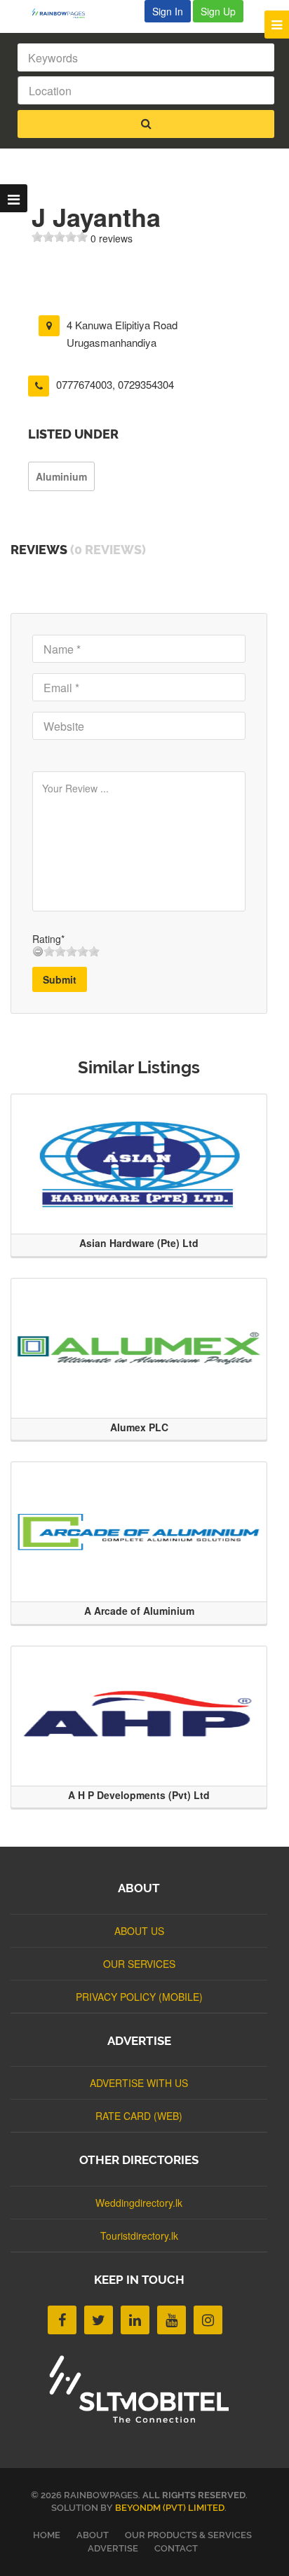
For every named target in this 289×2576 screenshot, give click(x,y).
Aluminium (61, 476)
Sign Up (218, 11)
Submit (60, 979)
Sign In (168, 11)
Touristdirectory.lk (139, 2236)
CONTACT (176, 2548)
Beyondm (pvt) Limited (170, 2508)
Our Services (139, 1964)
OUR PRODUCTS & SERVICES (188, 2535)
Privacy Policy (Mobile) (139, 1997)
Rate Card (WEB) (139, 2116)
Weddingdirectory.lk (139, 2203)
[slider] (60, 237)
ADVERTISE (113, 2548)
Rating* (48, 939)
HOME (47, 2535)
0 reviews (112, 238)
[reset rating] (38, 951)
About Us (139, 1931)
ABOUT (93, 2535)
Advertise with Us (139, 2083)
